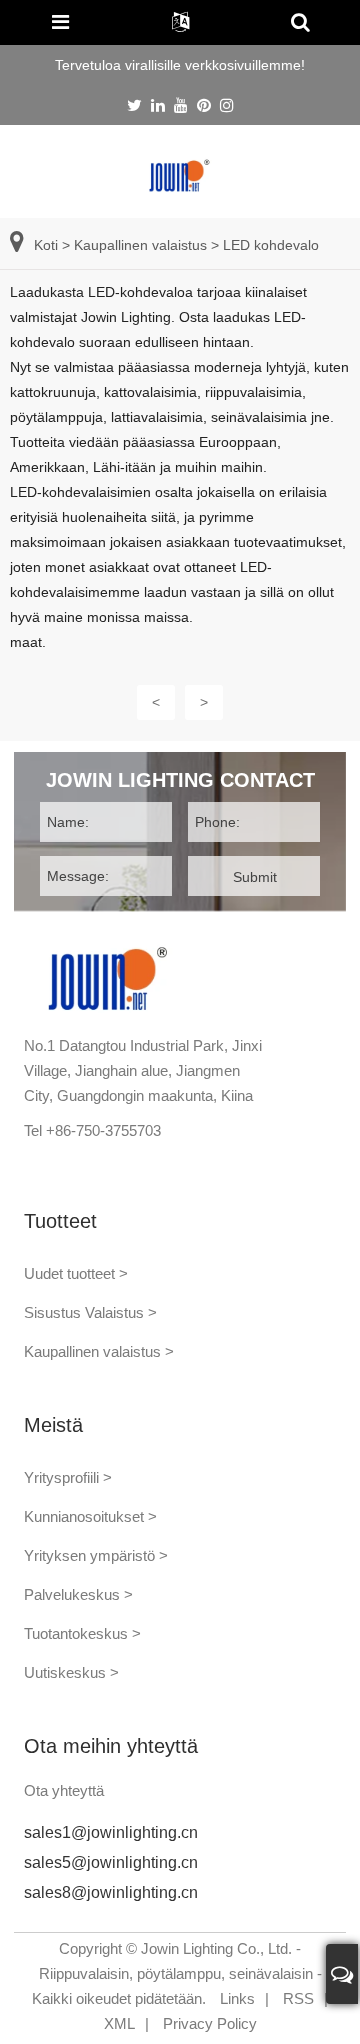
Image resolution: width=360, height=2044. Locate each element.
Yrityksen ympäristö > (96, 1555)
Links (237, 1998)
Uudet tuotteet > (76, 1273)
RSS (298, 1998)
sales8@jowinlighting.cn (111, 1892)
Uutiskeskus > (71, 1672)
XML (119, 2023)
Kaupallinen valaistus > (99, 1351)
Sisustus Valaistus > (90, 1312)
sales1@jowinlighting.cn (111, 1832)
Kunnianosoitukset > (90, 1516)
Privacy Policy (210, 2023)
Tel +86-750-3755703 (92, 1130)
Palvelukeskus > (78, 1594)
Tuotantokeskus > (82, 1633)
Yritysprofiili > (68, 1477)
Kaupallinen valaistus (140, 245)
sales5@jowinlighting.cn (111, 1862)
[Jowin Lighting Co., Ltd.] (180, 175)
